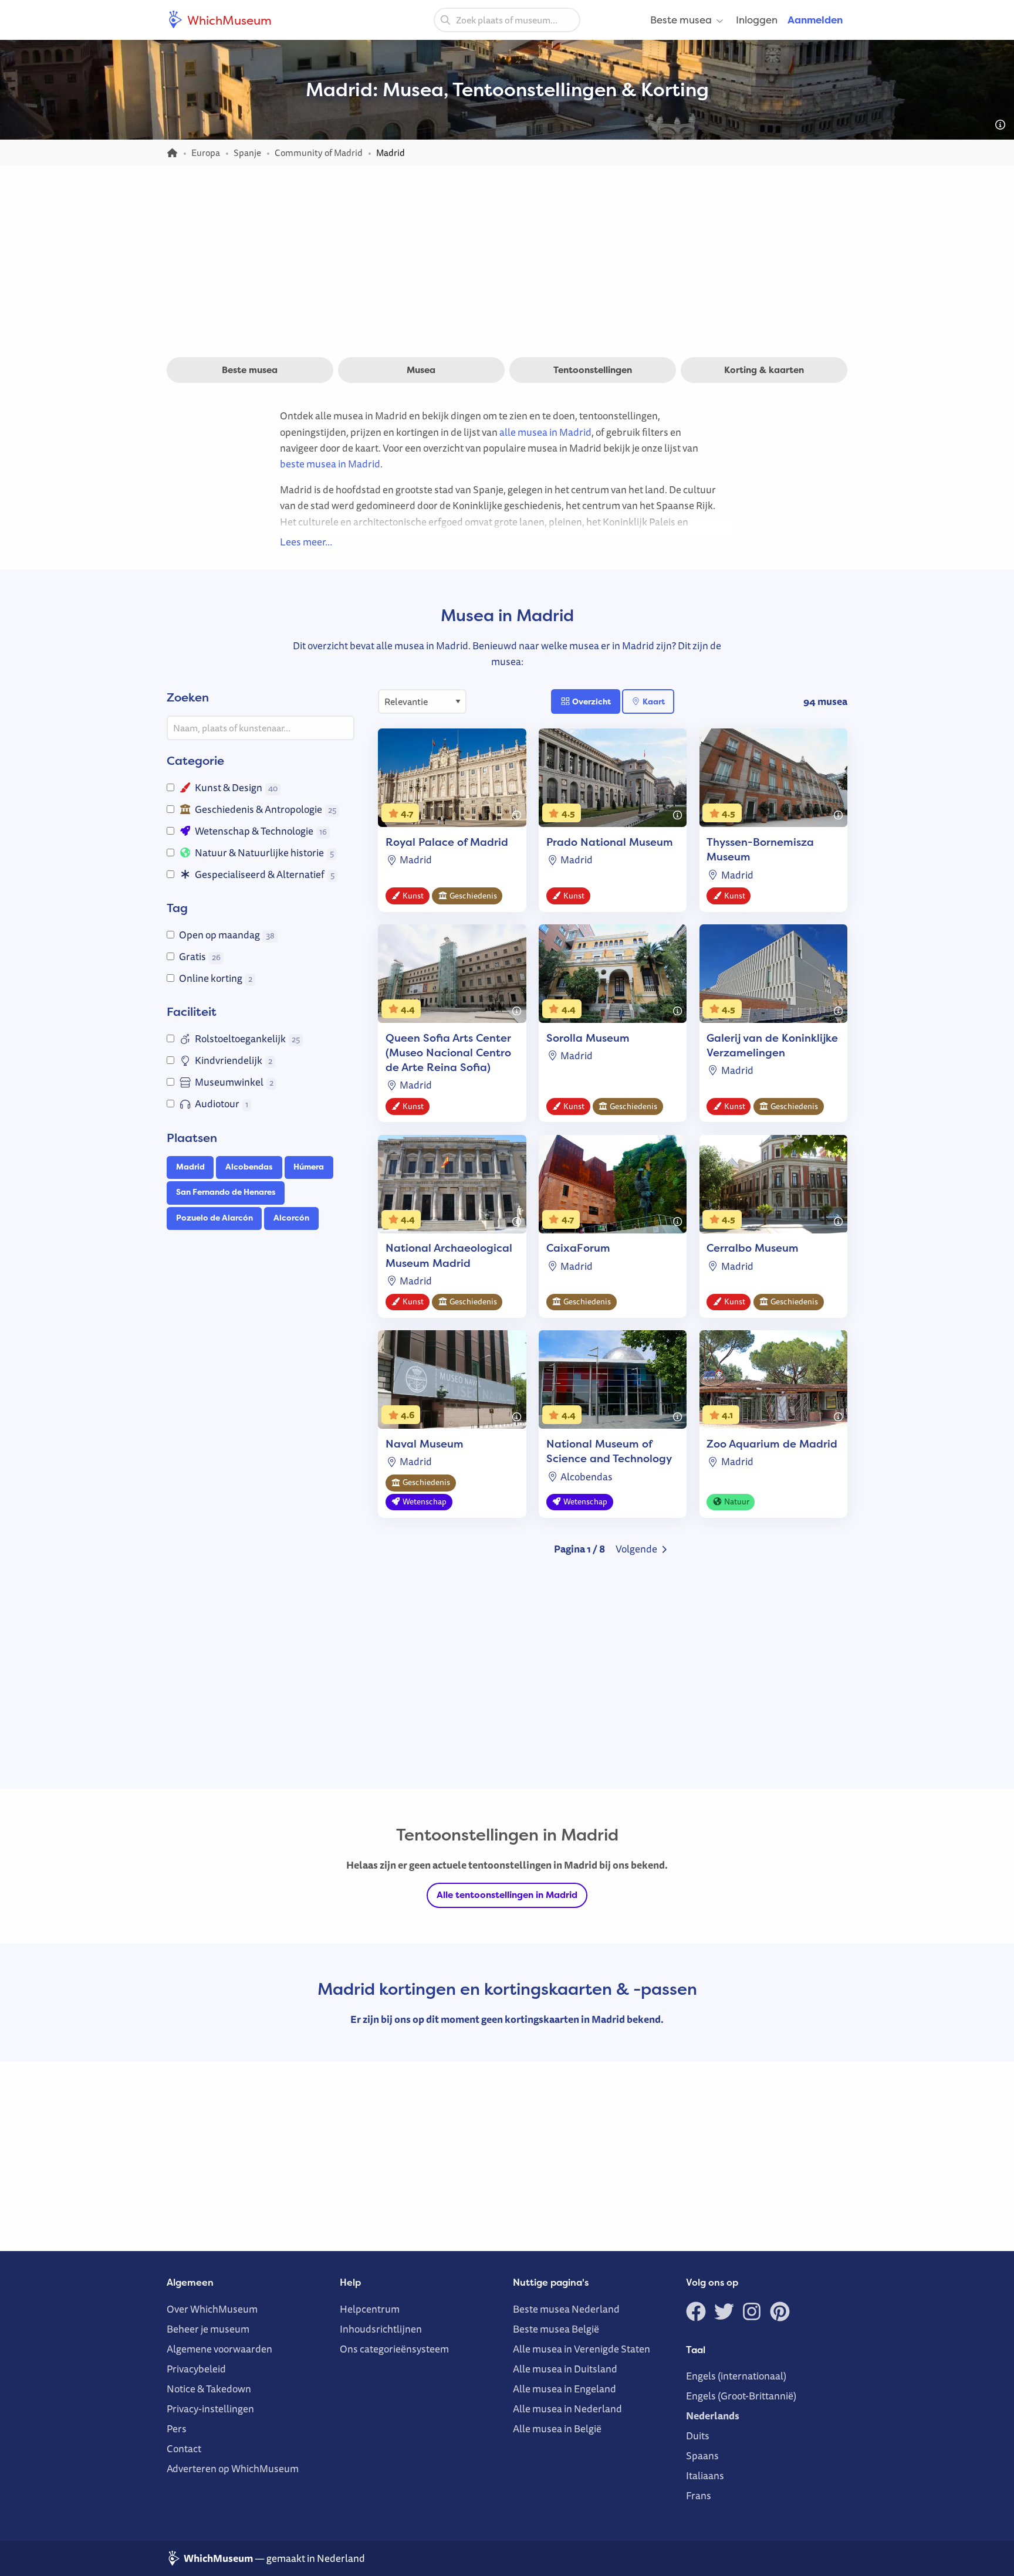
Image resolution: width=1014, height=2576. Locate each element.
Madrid (190, 1167)
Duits (698, 2436)
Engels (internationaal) (736, 2376)
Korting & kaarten (764, 370)
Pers (177, 2428)
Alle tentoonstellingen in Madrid (507, 1895)
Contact (184, 2448)
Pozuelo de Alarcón (214, 1218)
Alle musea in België (557, 2428)
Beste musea (681, 20)
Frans (699, 2495)
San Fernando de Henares (226, 1192)
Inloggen (757, 20)
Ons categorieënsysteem (394, 2349)
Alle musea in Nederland (567, 2409)
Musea (421, 370)
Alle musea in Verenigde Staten (582, 2349)
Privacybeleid (196, 2369)
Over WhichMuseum (212, 2309)
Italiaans (705, 2475)
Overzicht (591, 701)
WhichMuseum (228, 20)
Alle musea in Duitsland (565, 2369)
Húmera (309, 1167)
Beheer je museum (208, 2329)
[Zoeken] (445, 19)
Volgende (637, 1549)
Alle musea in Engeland (565, 2389)
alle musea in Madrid (545, 432)
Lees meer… (306, 542)
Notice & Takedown (209, 2389)
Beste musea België (556, 2329)
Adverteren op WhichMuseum (233, 2468)
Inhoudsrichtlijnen (381, 2329)
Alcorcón (291, 1218)
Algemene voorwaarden (219, 2349)
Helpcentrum (370, 2309)
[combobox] (507, 20)
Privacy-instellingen (210, 2409)
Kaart (653, 701)
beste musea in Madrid (330, 464)
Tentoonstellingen (593, 370)
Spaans (702, 2455)
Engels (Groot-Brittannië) (741, 2396)
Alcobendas (249, 1167)
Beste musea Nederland (566, 2309)
